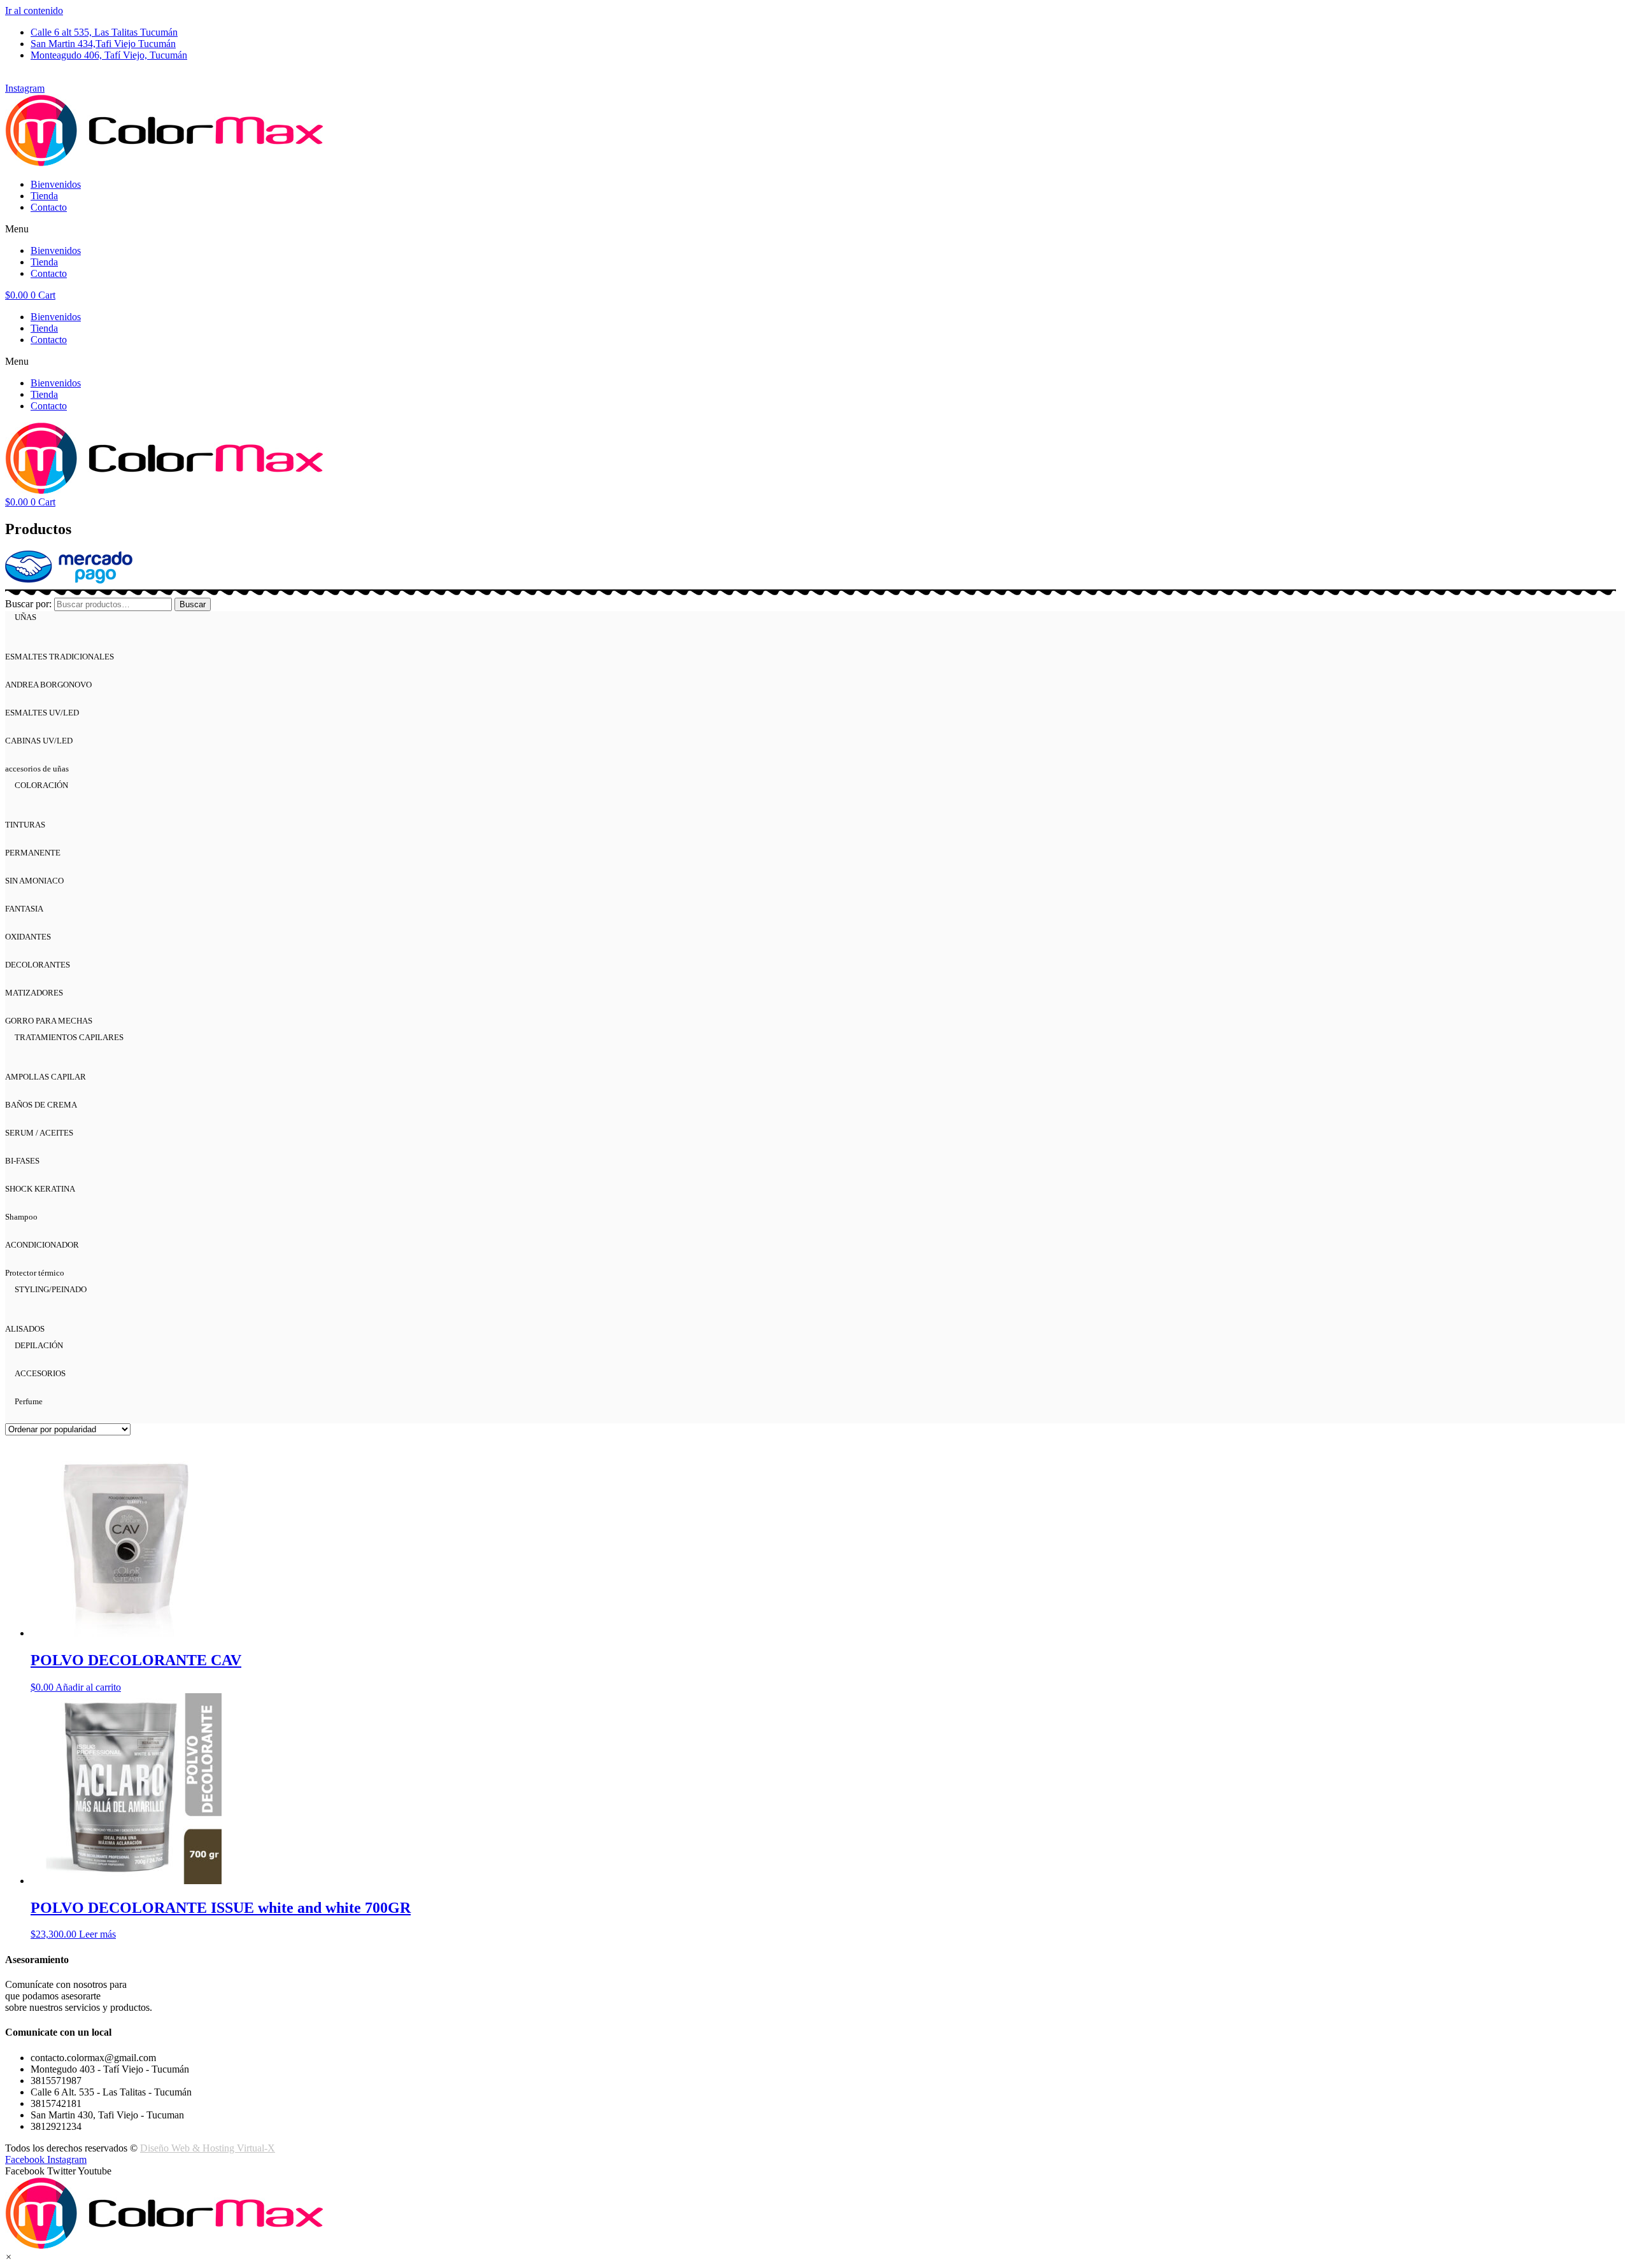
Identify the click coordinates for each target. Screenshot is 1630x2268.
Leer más (97, 1934)
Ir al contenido (34, 11)
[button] (815, 229)
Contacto (49, 207)
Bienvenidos (56, 184)
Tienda (44, 196)
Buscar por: (28, 604)
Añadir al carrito (88, 1687)
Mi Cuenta (26, 77)
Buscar (193, 604)
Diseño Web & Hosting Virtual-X (208, 2148)
